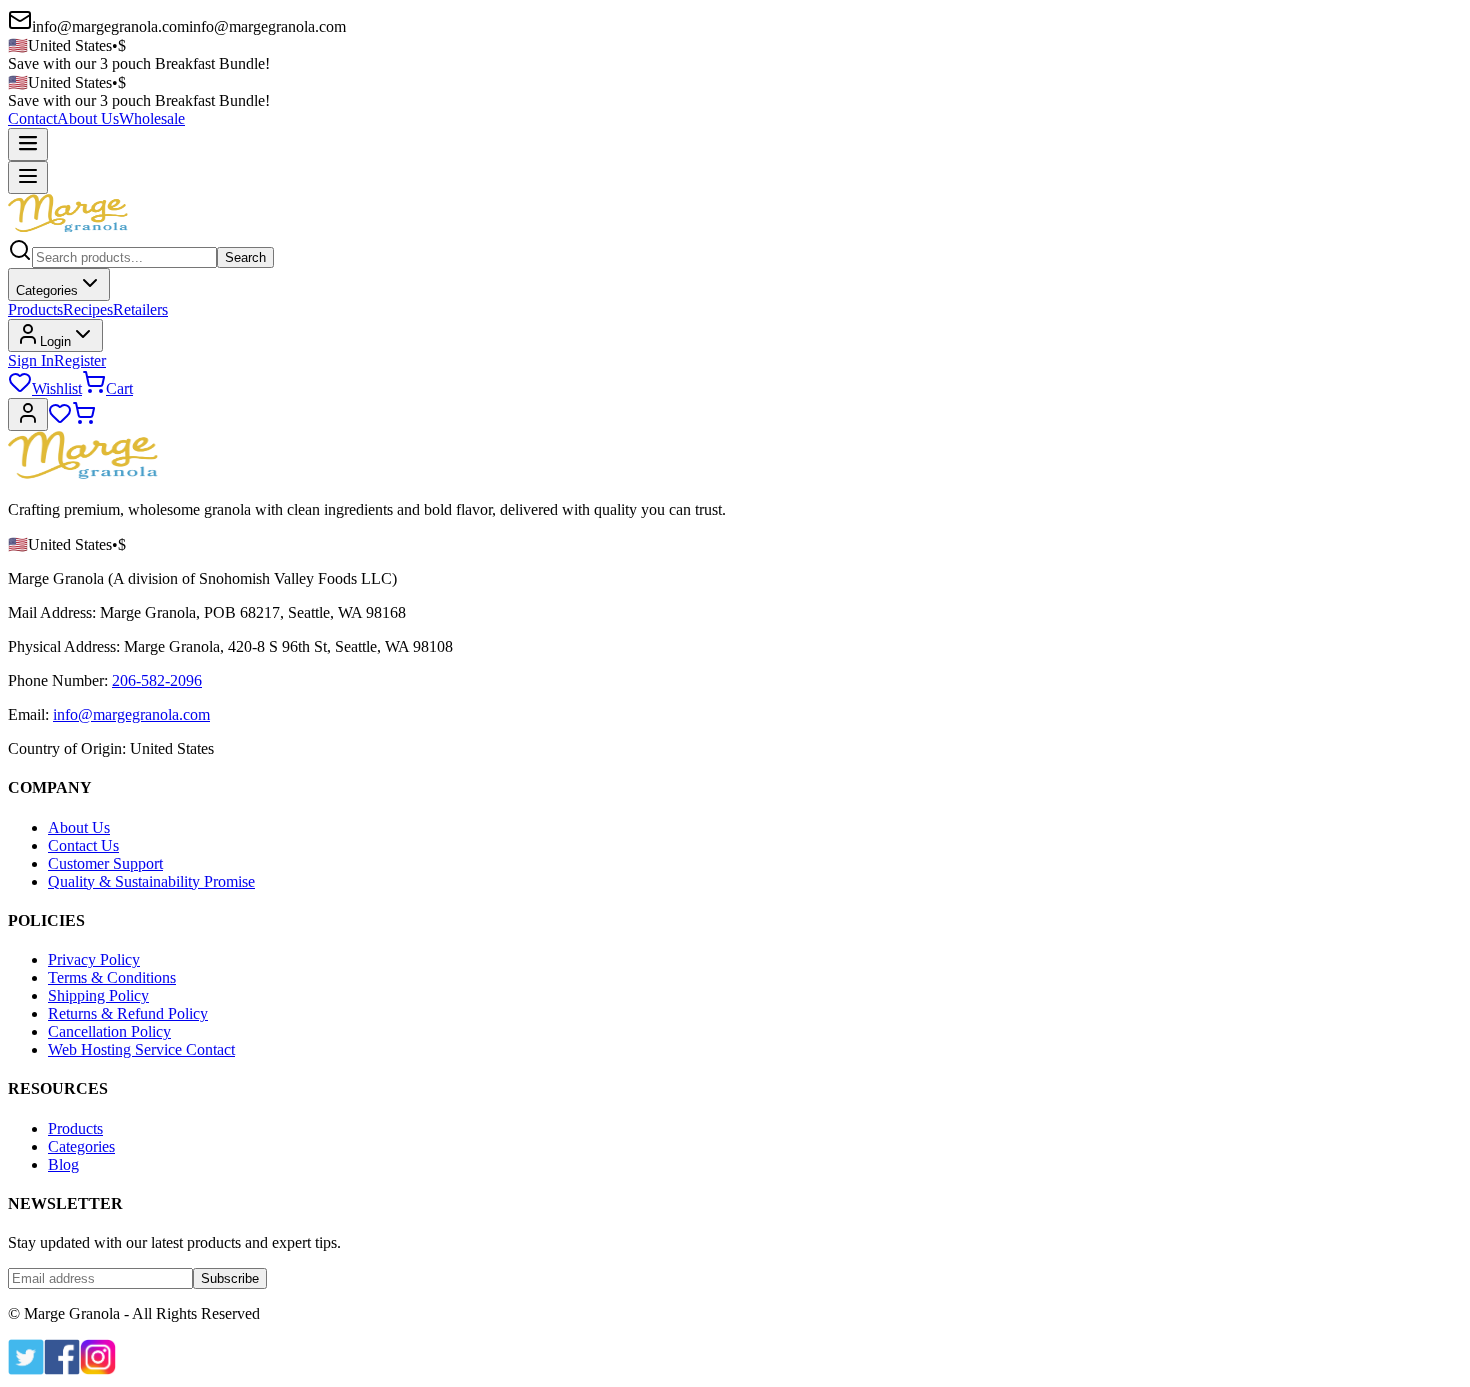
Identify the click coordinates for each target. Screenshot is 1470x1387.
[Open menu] (28, 144)
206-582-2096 (157, 680)
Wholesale (152, 118)
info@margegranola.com (131, 714)
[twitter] (26, 1369)
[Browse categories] (28, 177)
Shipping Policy (98, 995)
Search (245, 257)
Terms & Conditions (112, 977)
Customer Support (105, 863)
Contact (32, 118)
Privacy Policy (94, 959)
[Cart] (84, 419)
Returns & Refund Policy (128, 1013)
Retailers (140, 309)
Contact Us (83, 845)
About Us (88, 118)
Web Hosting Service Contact (141, 1049)
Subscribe (230, 1278)
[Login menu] (28, 414)
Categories (47, 290)
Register (80, 360)
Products (35, 309)
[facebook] (62, 1369)
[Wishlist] (60, 419)
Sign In (31, 360)
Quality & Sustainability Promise (151, 881)
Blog (63, 1164)
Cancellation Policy (109, 1031)
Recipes (88, 309)
